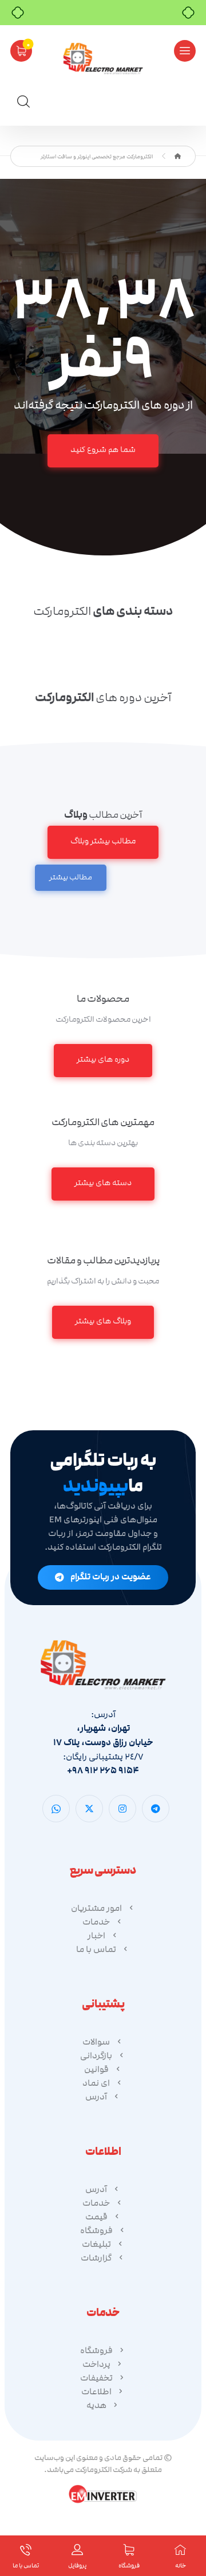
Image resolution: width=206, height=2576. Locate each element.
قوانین (96, 2069)
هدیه (96, 2405)
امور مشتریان (96, 1908)
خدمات (96, 1922)
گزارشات (96, 2258)
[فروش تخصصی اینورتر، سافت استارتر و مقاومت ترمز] (103, 59)
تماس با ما (96, 1949)
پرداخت (96, 2364)
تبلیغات (96, 2244)
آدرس (96, 2097)
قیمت (96, 2217)
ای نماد (96, 2083)
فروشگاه (96, 2230)
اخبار (96, 1935)
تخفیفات (96, 2378)
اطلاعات (96, 2391)
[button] (185, 51)
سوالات (96, 2042)
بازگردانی (96, 2055)
